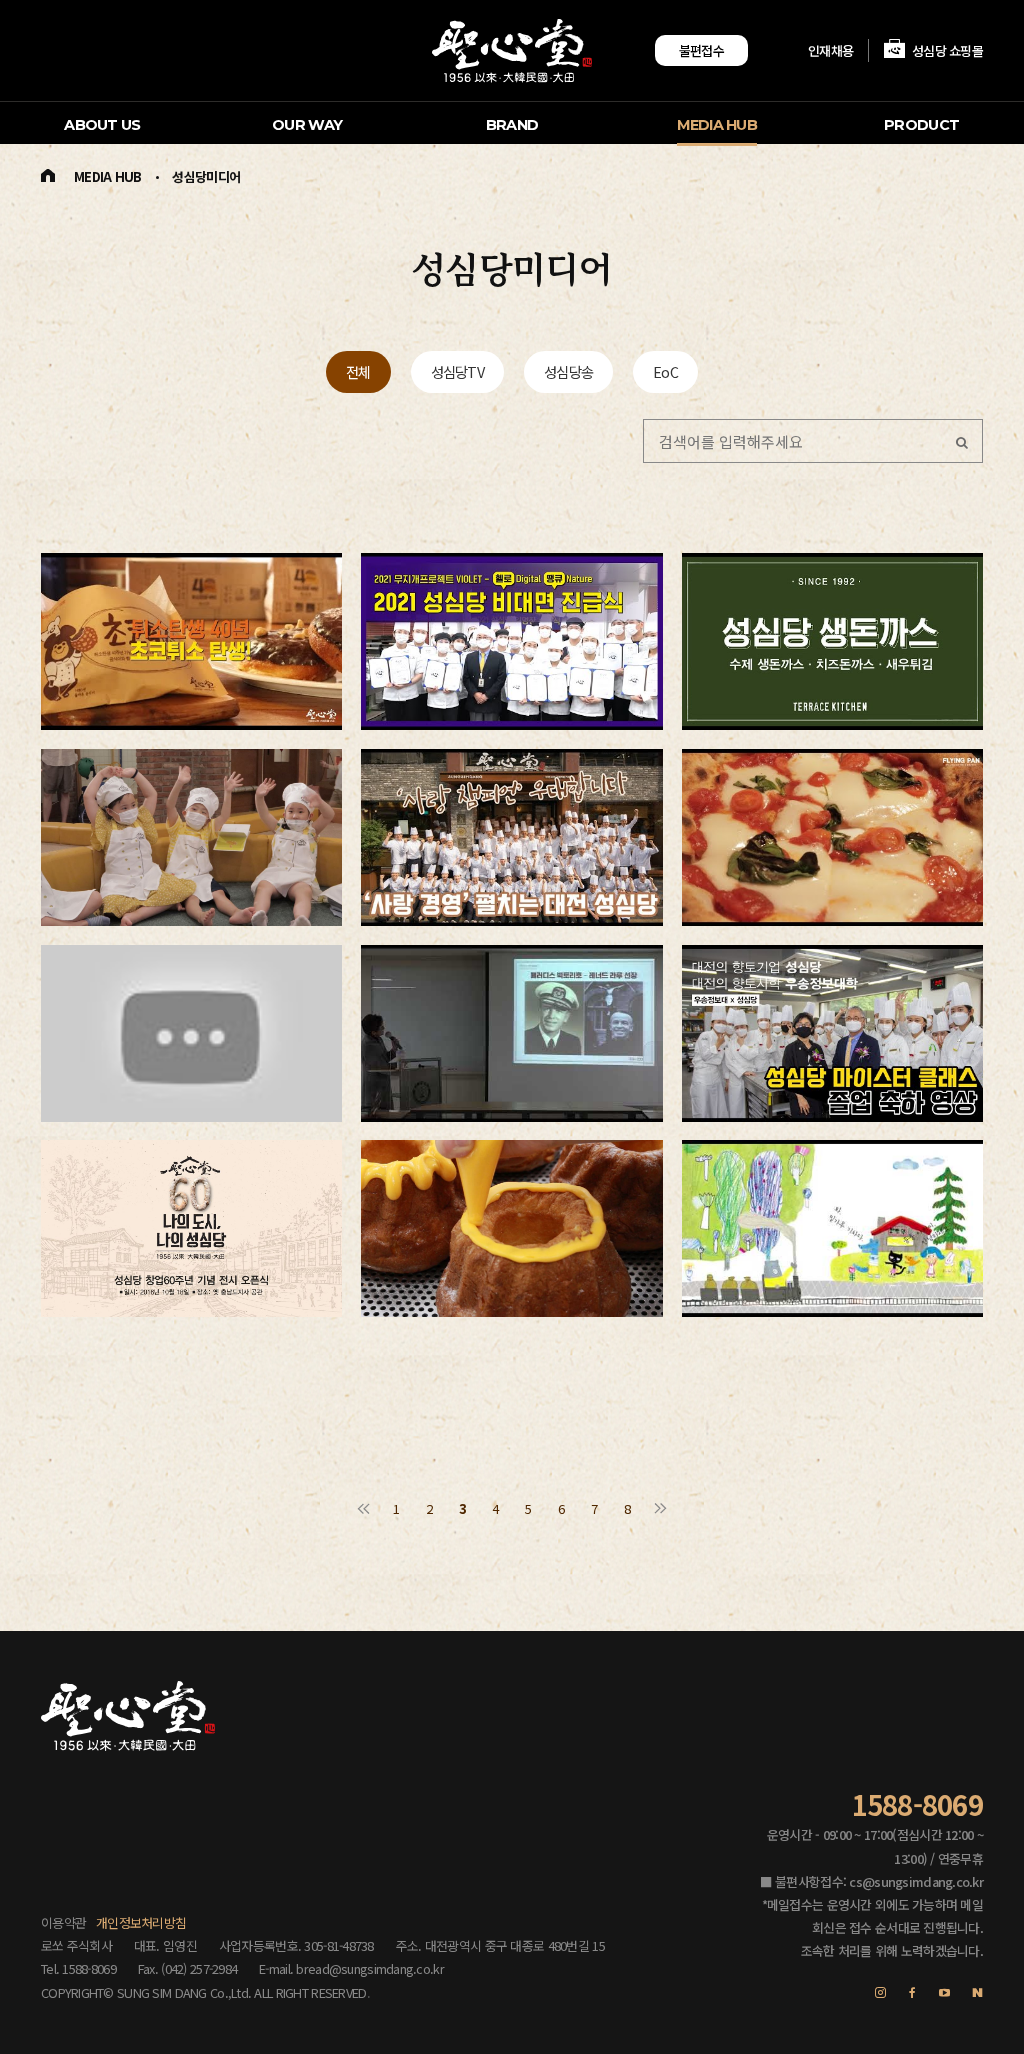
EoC (665, 371)
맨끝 (660, 1508)
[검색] (962, 441)
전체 (358, 371)
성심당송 (568, 371)
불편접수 (701, 50)
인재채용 (830, 50)
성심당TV (457, 371)
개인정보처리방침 (141, 1922)
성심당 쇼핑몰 (947, 50)
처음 (363, 1508)
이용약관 (63, 1922)
